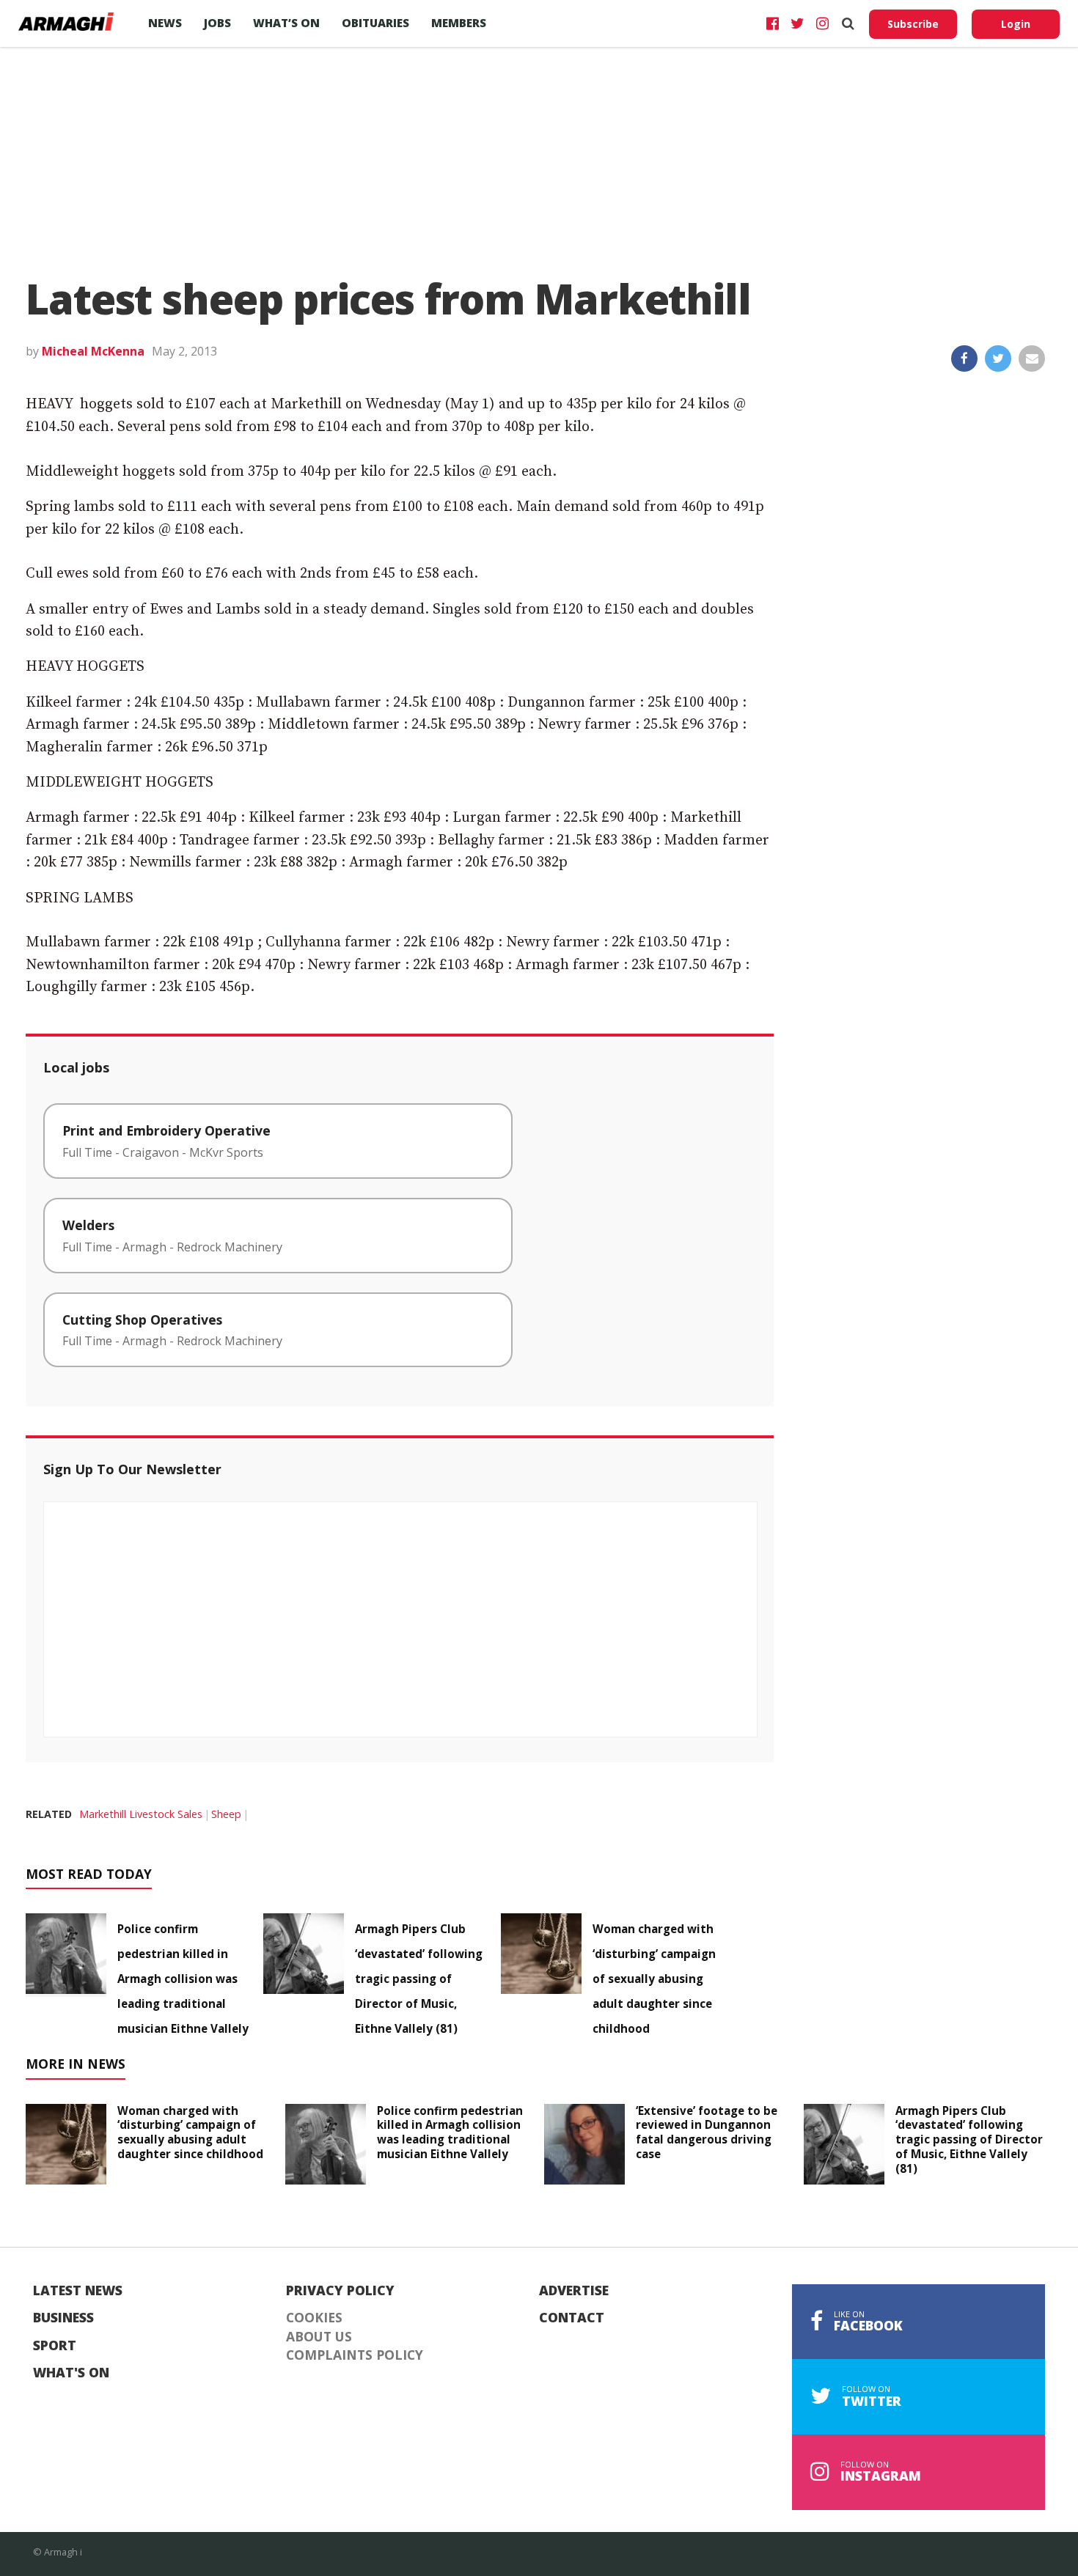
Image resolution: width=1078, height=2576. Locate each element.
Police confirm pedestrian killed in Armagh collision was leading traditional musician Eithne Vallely (183, 1979)
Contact (572, 2318)
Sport (55, 2346)
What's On (71, 2373)
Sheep (226, 1814)
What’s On (286, 23)
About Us (319, 2337)
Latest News (78, 2291)
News (165, 23)
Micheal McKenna (93, 351)
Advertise (574, 2291)
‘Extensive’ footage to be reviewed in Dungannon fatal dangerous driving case (707, 2132)
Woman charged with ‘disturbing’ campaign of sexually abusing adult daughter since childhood (654, 1979)
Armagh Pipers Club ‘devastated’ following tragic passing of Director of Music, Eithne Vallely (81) (419, 1979)
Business (63, 2318)
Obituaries (375, 23)
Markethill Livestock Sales (141, 1814)
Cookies (314, 2318)
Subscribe (913, 24)
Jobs (217, 23)
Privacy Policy (340, 2291)
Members (459, 23)
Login (1016, 24)
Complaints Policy (355, 2355)
